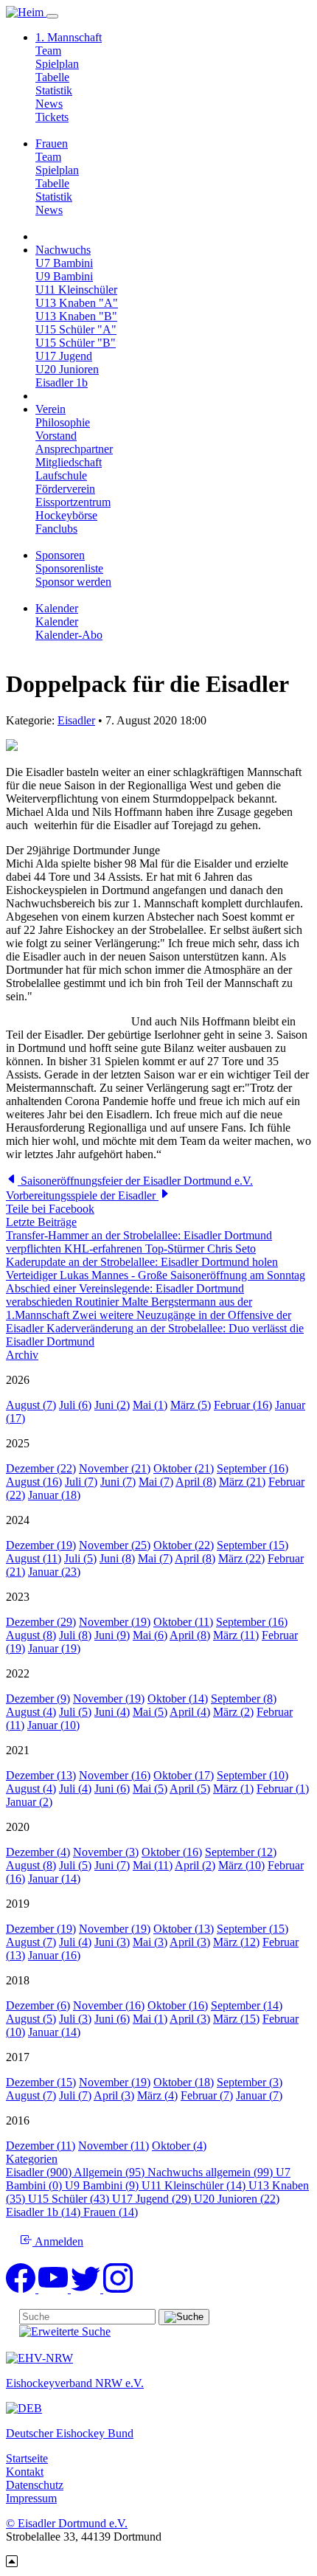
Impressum (31, 2498)
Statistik (54, 90)
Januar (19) (54, 1648)
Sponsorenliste (69, 568)
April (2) (195, 1865)
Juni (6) (112, 1789)
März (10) (241, 1865)
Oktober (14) (178, 1699)
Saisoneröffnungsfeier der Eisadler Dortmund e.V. (135, 1181)
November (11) (114, 2146)
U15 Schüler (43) (70, 2199)
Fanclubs (56, 529)
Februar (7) (207, 2095)
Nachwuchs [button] (63, 250)
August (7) (31, 1405)
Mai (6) (150, 1635)
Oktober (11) (183, 1622)
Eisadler (76, 720)
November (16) (115, 1775)
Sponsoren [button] (60, 555)
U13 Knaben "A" (77, 303)
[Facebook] (22, 2289)
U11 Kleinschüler (76, 290)
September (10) (252, 1775)
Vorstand (56, 436)
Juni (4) (112, 1712)
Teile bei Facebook (50, 1209)
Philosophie (63, 422)
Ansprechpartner (74, 449)
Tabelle (52, 77)
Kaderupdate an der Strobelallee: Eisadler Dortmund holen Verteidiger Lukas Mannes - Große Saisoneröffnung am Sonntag (156, 1268)
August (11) (34, 1558)
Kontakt (25, 2472)
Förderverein (65, 489)
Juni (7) (118, 1482)
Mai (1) (150, 1405)
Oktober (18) (184, 2082)
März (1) (233, 1789)
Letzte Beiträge (41, 1222)
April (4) (190, 1712)
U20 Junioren (67, 369)
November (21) (115, 1468)
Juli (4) (75, 1789)
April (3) (190, 1942)
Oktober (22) (184, 1545)
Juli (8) (75, 1635)
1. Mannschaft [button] (69, 37)
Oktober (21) (184, 1468)
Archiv (22, 1355)
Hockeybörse (66, 515)
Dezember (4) (38, 1852)
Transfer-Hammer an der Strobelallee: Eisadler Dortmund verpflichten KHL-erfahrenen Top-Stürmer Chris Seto (139, 1242)
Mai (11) (153, 1865)
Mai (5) (150, 1712)
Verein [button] (50, 409)
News (49, 104)
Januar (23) (54, 1572)
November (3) (106, 1852)
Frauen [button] (52, 143)
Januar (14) (54, 1879)
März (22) (241, 1558)
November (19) (115, 1622)
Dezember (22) (41, 1468)
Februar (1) (283, 1789)
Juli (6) (75, 1405)
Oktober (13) (184, 1929)
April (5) (190, 1789)
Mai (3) (150, 1942)
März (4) (157, 2095)
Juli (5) (80, 1558)
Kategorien (32, 2159)
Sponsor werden (73, 582)
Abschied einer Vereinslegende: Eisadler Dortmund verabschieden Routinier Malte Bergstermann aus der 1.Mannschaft (129, 1302)
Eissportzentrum (73, 502)
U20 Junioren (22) (237, 2199)
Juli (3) (75, 2019)
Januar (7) (259, 2095)
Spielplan (57, 64)
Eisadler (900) (40, 2172)
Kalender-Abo (69, 635)
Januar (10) (53, 1725)
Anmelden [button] (58, 2241)
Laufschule (61, 475)
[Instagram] (118, 2289)
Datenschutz (35, 2485)
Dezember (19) (41, 1545)
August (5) (31, 2019)
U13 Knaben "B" (76, 316)
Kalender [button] (57, 608)
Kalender (57, 622)
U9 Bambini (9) (103, 2185)
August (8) (31, 1635)
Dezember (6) (38, 2005)
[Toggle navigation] (52, 16)
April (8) (196, 1482)
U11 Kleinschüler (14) (195, 2185)
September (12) (241, 1852)
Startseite (27, 2458)
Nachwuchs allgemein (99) (212, 2172)
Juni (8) (117, 1558)
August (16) (34, 1482)
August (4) (31, 1712)
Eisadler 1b (62, 382)
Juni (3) (112, 1942)
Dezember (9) (38, 1699)
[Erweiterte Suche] (65, 2331)
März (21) (242, 1482)
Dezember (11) (41, 2146)
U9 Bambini (64, 276)
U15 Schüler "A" (76, 329)
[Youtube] (55, 2289)
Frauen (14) (111, 2212)
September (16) (252, 1468)
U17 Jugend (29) (153, 2199)
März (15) (236, 2019)
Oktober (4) (179, 2146)
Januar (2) (29, 1802)
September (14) (247, 2005)
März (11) (236, 1635)
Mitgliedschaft (69, 462)
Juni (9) (112, 1635)
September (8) (244, 1699)
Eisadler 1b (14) (45, 2212)
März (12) (236, 1942)
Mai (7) (156, 1482)
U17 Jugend (64, 356)
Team (48, 51)
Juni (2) (112, 1405)
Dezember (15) (41, 2082)
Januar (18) (54, 1495)
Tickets (52, 117)
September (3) (250, 2082)
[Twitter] (87, 2289)
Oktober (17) (184, 1775)
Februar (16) (243, 1405)
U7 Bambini (64, 263)
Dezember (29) (41, 1622)
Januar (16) (54, 1955)
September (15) (252, 1545)
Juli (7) (81, 1482)
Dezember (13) (41, 1775)
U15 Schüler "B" (76, 343)
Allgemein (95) (111, 2172)
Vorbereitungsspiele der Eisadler (82, 1195)
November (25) (115, 1545)
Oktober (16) (172, 1852)
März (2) (233, 1712)
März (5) (191, 1405)
